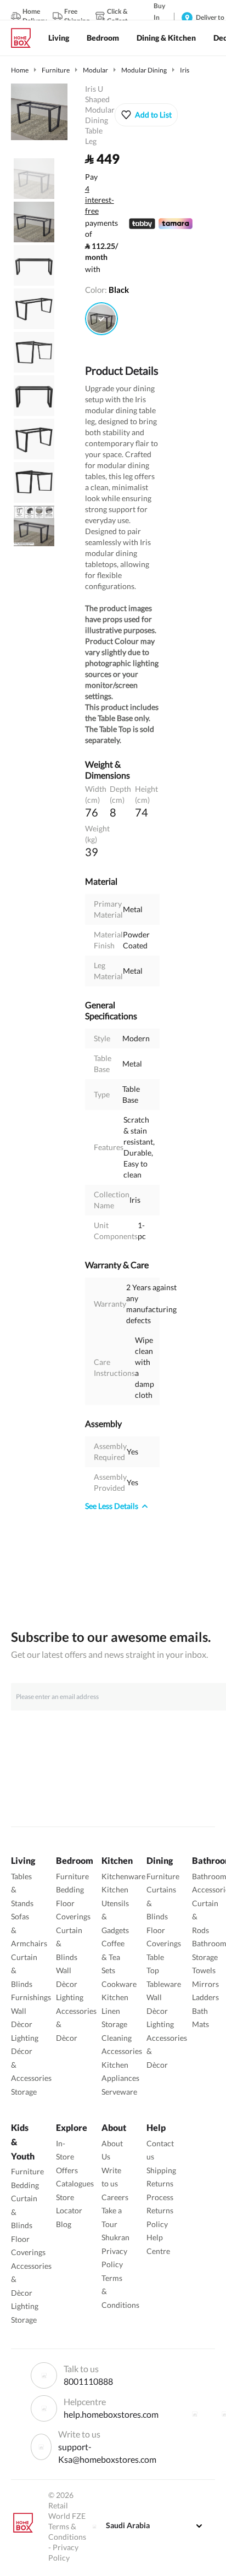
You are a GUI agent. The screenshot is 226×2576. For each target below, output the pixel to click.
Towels (204, 1970)
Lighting (25, 2038)
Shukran (115, 2237)
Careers (115, 2197)
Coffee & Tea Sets (113, 1957)
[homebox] (25, 38)
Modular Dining (144, 70)
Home (20, 70)
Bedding (70, 1889)
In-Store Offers (67, 2157)
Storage (24, 2092)
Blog (64, 2224)
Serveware (119, 2092)
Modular (95, 70)
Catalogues (75, 2183)
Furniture (56, 70)
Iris (185, 70)
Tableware (164, 1984)
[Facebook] (195, 2414)
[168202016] (101, 319)
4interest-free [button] (100, 201)
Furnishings (31, 1997)
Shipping (161, 2170)
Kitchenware (123, 1876)
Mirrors (205, 1984)
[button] (146, 115)
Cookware (119, 1984)
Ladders (205, 1997)
